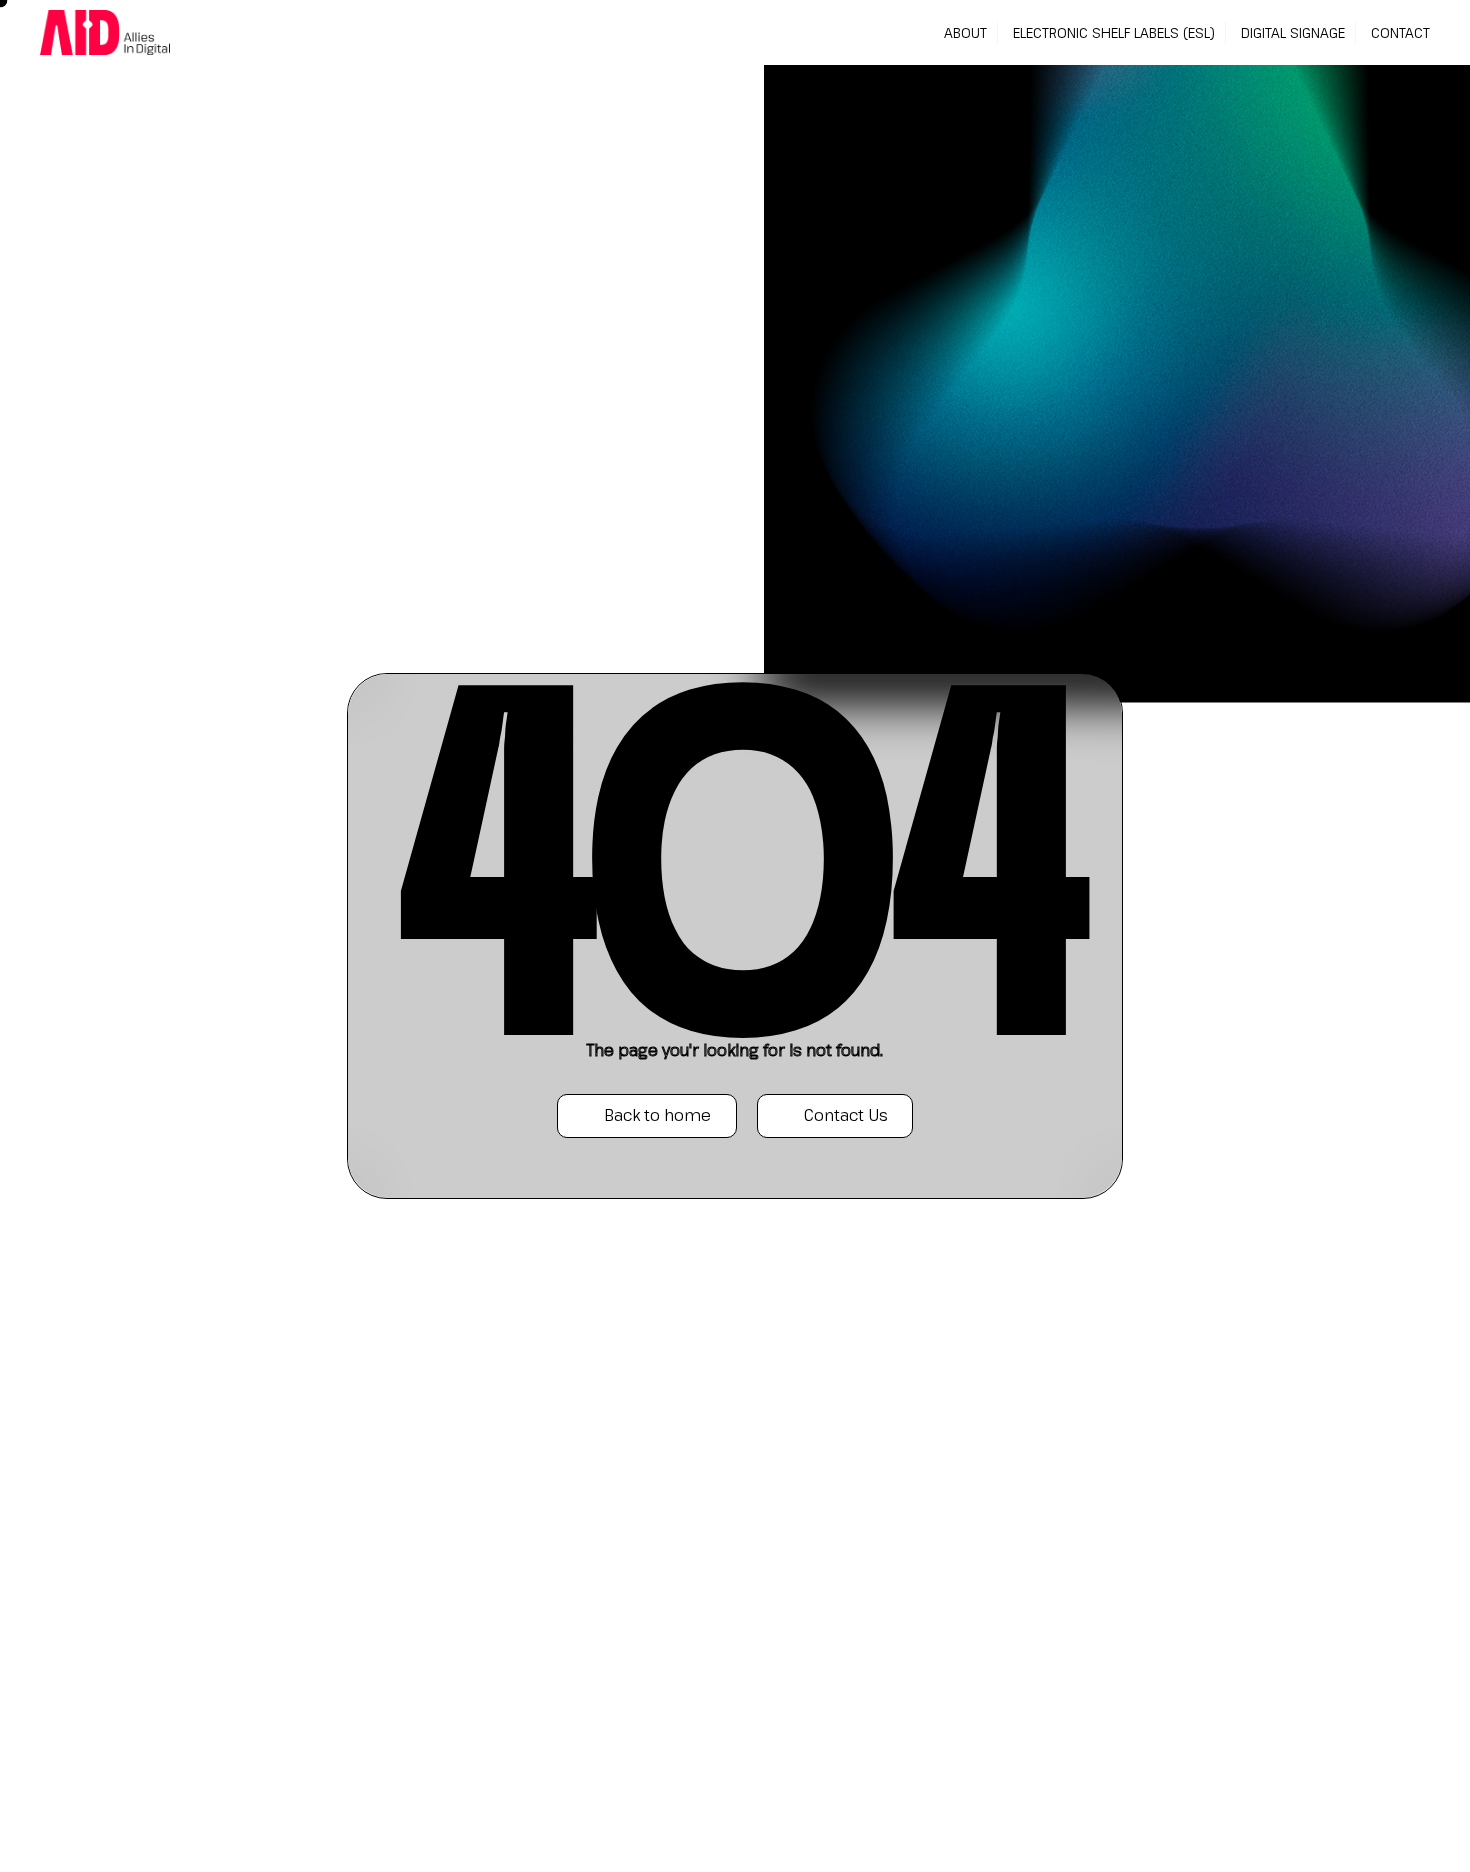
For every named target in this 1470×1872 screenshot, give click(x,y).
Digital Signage (1293, 32)
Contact (1400, 32)
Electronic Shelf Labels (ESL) (1114, 32)
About (965, 32)
